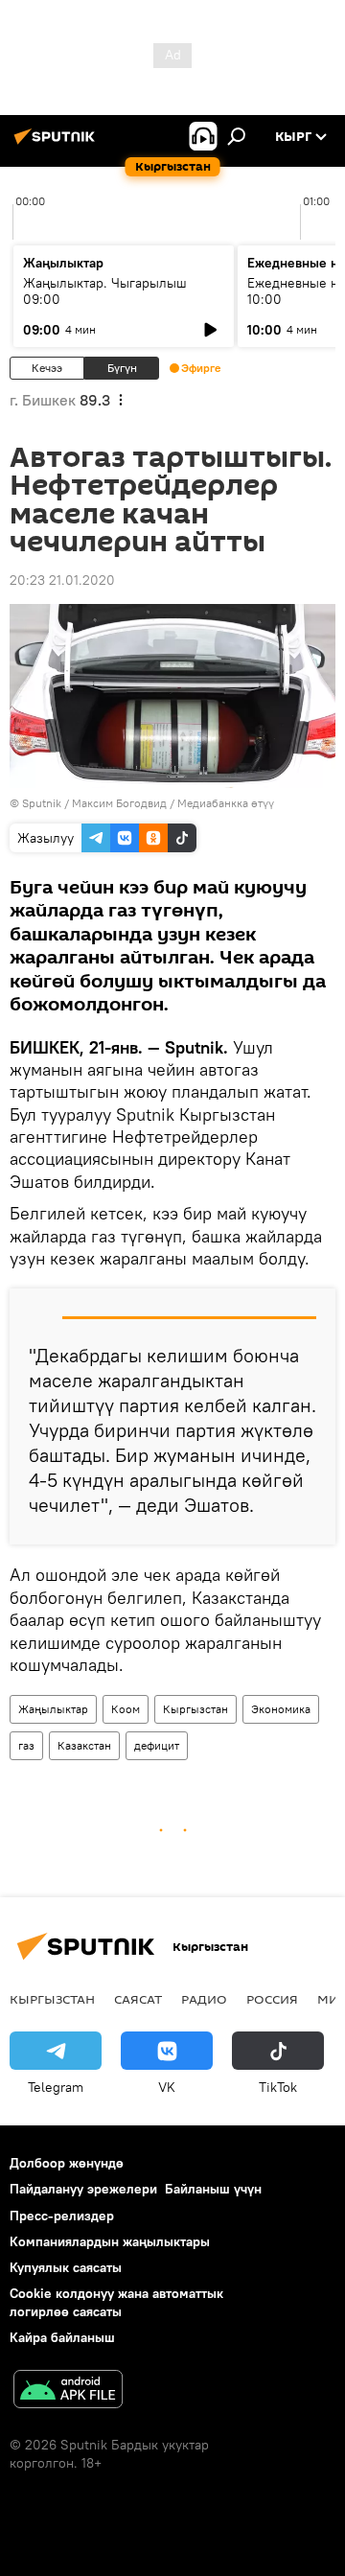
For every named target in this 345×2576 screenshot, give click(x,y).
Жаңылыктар (53, 1709)
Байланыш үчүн (213, 2189)
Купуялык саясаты (66, 2267)
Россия (272, 1999)
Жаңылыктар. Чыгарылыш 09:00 (105, 291)
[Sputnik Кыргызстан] (57, 144)
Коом (126, 1709)
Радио (204, 1999)
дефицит (157, 1745)
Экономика (281, 1709)
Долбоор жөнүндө (67, 2163)
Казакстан (84, 1745)
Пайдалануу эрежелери (83, 2189)
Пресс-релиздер (62, 2216)
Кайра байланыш (62, 2337)
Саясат (138, 1999)
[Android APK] (68, 2391)
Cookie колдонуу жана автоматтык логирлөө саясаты (116, 2302)
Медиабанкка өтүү (226, 803)
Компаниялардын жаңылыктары (110, 2241)
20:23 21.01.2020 (62, 580)
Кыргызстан (195, 1709)
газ (26, 1745)
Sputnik (42, 803)
